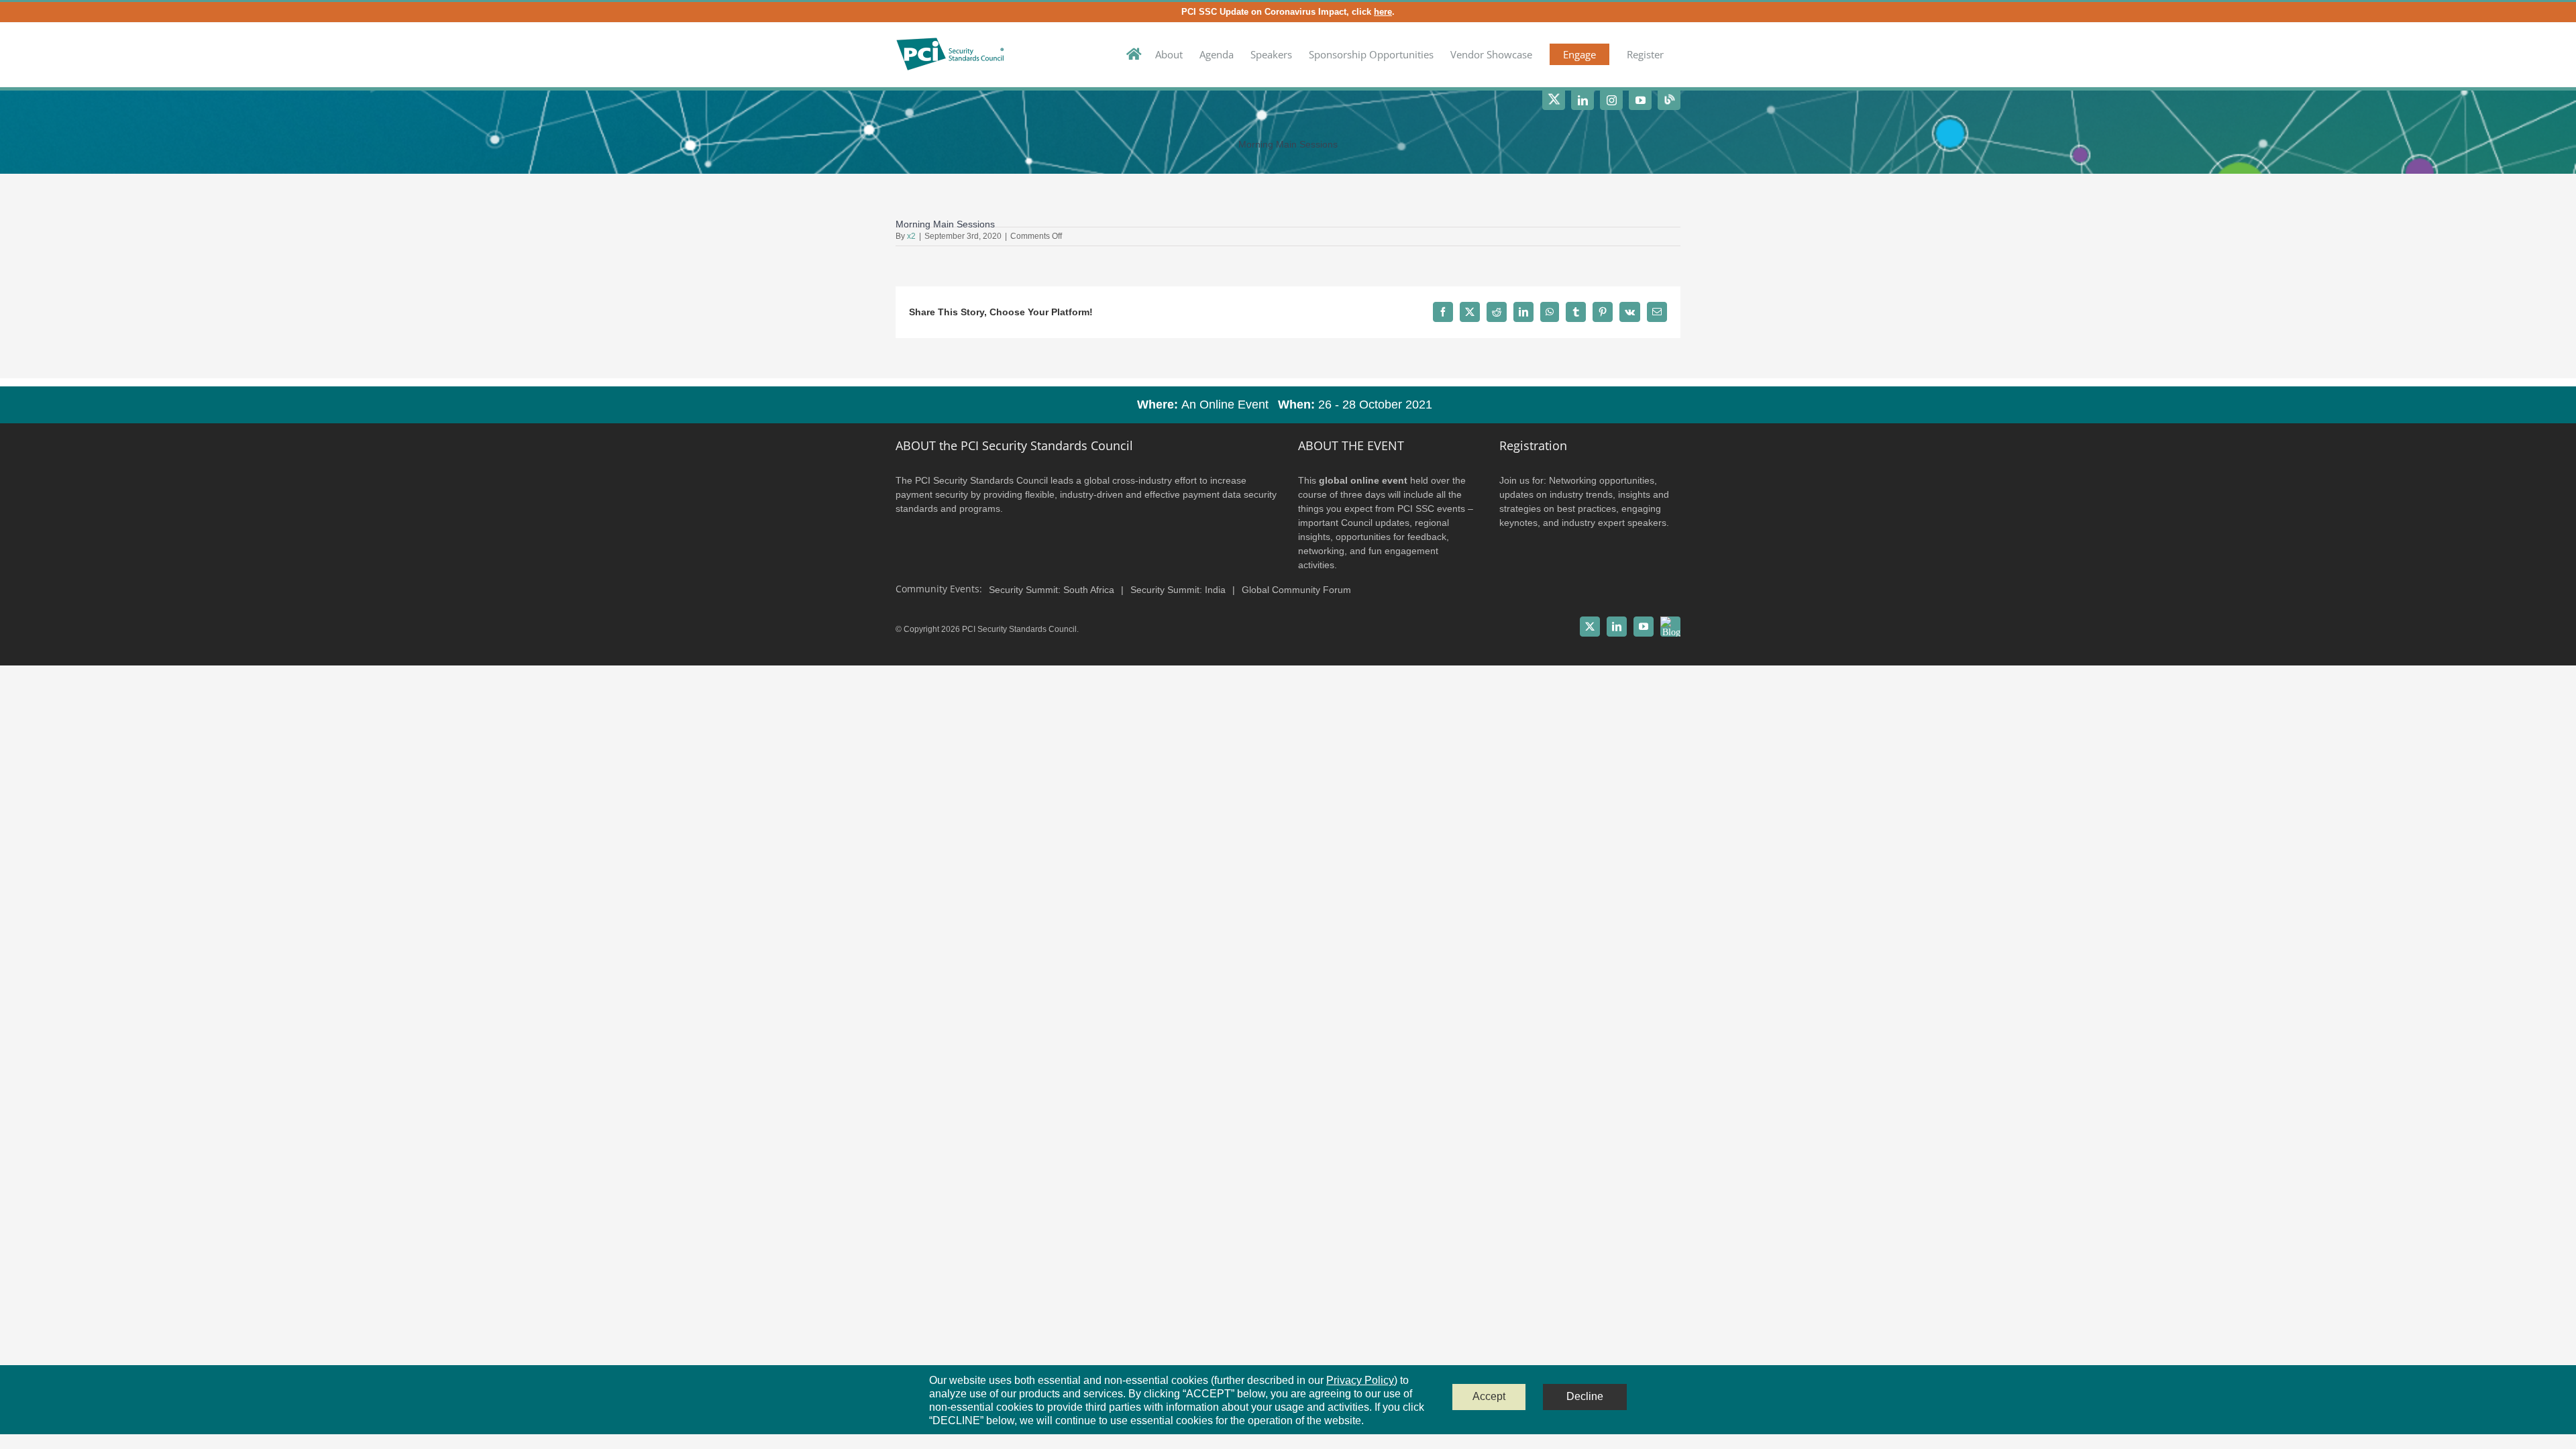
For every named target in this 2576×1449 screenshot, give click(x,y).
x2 (911, 236)
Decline (1585, 1396)
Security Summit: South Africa (1052, 590)
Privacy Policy (1360, 1380)
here (1383, 12)
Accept (1489, 1396)
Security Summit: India (1178, 590)
